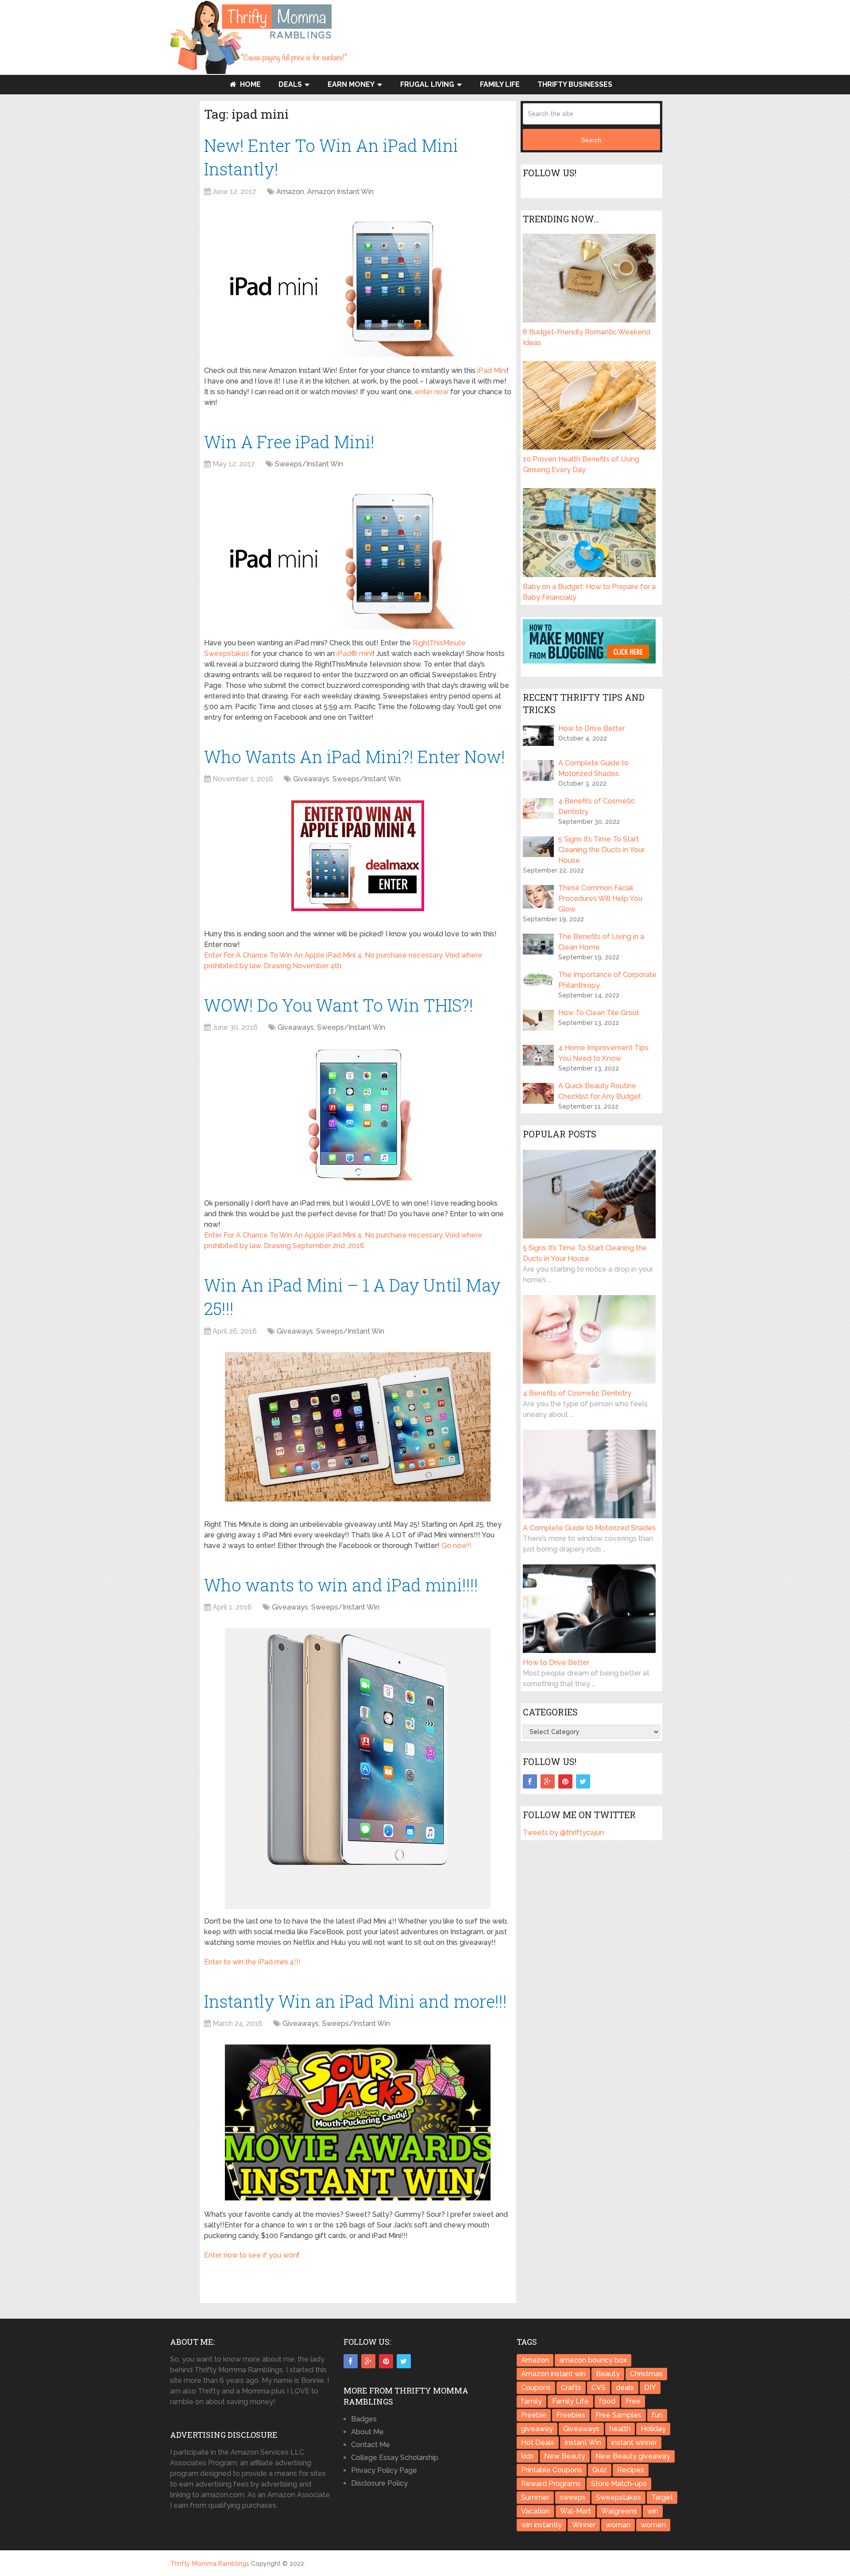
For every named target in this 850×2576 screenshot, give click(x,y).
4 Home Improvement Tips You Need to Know (603, 1053)
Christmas (646, 2374)
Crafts (571, 2388)
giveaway (537, 2429)
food (607, 2401)
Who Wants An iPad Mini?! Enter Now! (355, 757)
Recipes (631, 2470)
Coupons (536, 2388)
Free (633, 2401)
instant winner (634, 2442)
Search (591, 140)
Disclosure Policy (379, 2483)
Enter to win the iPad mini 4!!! (252, 1962)
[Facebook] (530, 1781)
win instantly (541, 2525)
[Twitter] (583, 1781)
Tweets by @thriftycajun (563, 1833)
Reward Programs (551, 2484)
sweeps (573, 2497)
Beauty (608, 2374)
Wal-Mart (576, 2511)
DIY (650, 2388)
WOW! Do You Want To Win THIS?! (339, 1005)
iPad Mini (492, 370)
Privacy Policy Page (384, 2470)
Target (662, 2497)
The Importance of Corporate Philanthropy (607, 980)
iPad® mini (354, 654)
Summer (535, 2497)
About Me (367, 2432)
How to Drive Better (591, 728)
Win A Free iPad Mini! (289, 442)
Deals (290, 84)
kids (527, 2456)
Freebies (571, 2415)
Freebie (534, 2415)
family (531, 2401)
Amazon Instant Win (340, 192)
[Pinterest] (565, 1781)
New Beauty (565, 2456)
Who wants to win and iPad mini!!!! (341, 1585)
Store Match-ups (619, 2484)
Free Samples (618, 2415)
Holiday (653, 2429)
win (653, 2511)
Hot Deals (538, 2442)
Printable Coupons (552, 2470)
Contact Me (371, 2445)
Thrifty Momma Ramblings (210, 2564)
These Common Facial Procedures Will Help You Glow (600, 898)
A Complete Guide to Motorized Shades (593, 768)
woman (618, 2525)
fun (657, 2415)
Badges (364, 2419)
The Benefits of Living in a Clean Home (601, 942)
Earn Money (351, 84)
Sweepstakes (618, 2497)
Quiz (600, 2470)
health (620, 2429)
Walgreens (619, 2511)
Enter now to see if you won (251, 2255)
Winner (584, 2525)
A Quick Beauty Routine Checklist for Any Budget (600, 1091)
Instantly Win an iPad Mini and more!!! (355, 2001)
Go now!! (456, 1546)
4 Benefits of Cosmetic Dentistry (597, 806)
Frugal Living (427, 84)
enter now (432, 392)
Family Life (500, 84)
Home (249, 84)
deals (625, 2388)
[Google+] (548, 1781)
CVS (599, 2388)
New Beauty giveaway (633, 2456)
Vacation (535, 2511)
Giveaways (311, 779)
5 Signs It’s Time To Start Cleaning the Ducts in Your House (601, 850)
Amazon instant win (553, 2374)
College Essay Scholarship (395, 2458)
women (653, 2525)
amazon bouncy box (593, 2360)
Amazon (290, 192)
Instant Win (583, 2442)
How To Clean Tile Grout (599, 1013)
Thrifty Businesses (575, 84)
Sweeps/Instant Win (309, 464)
